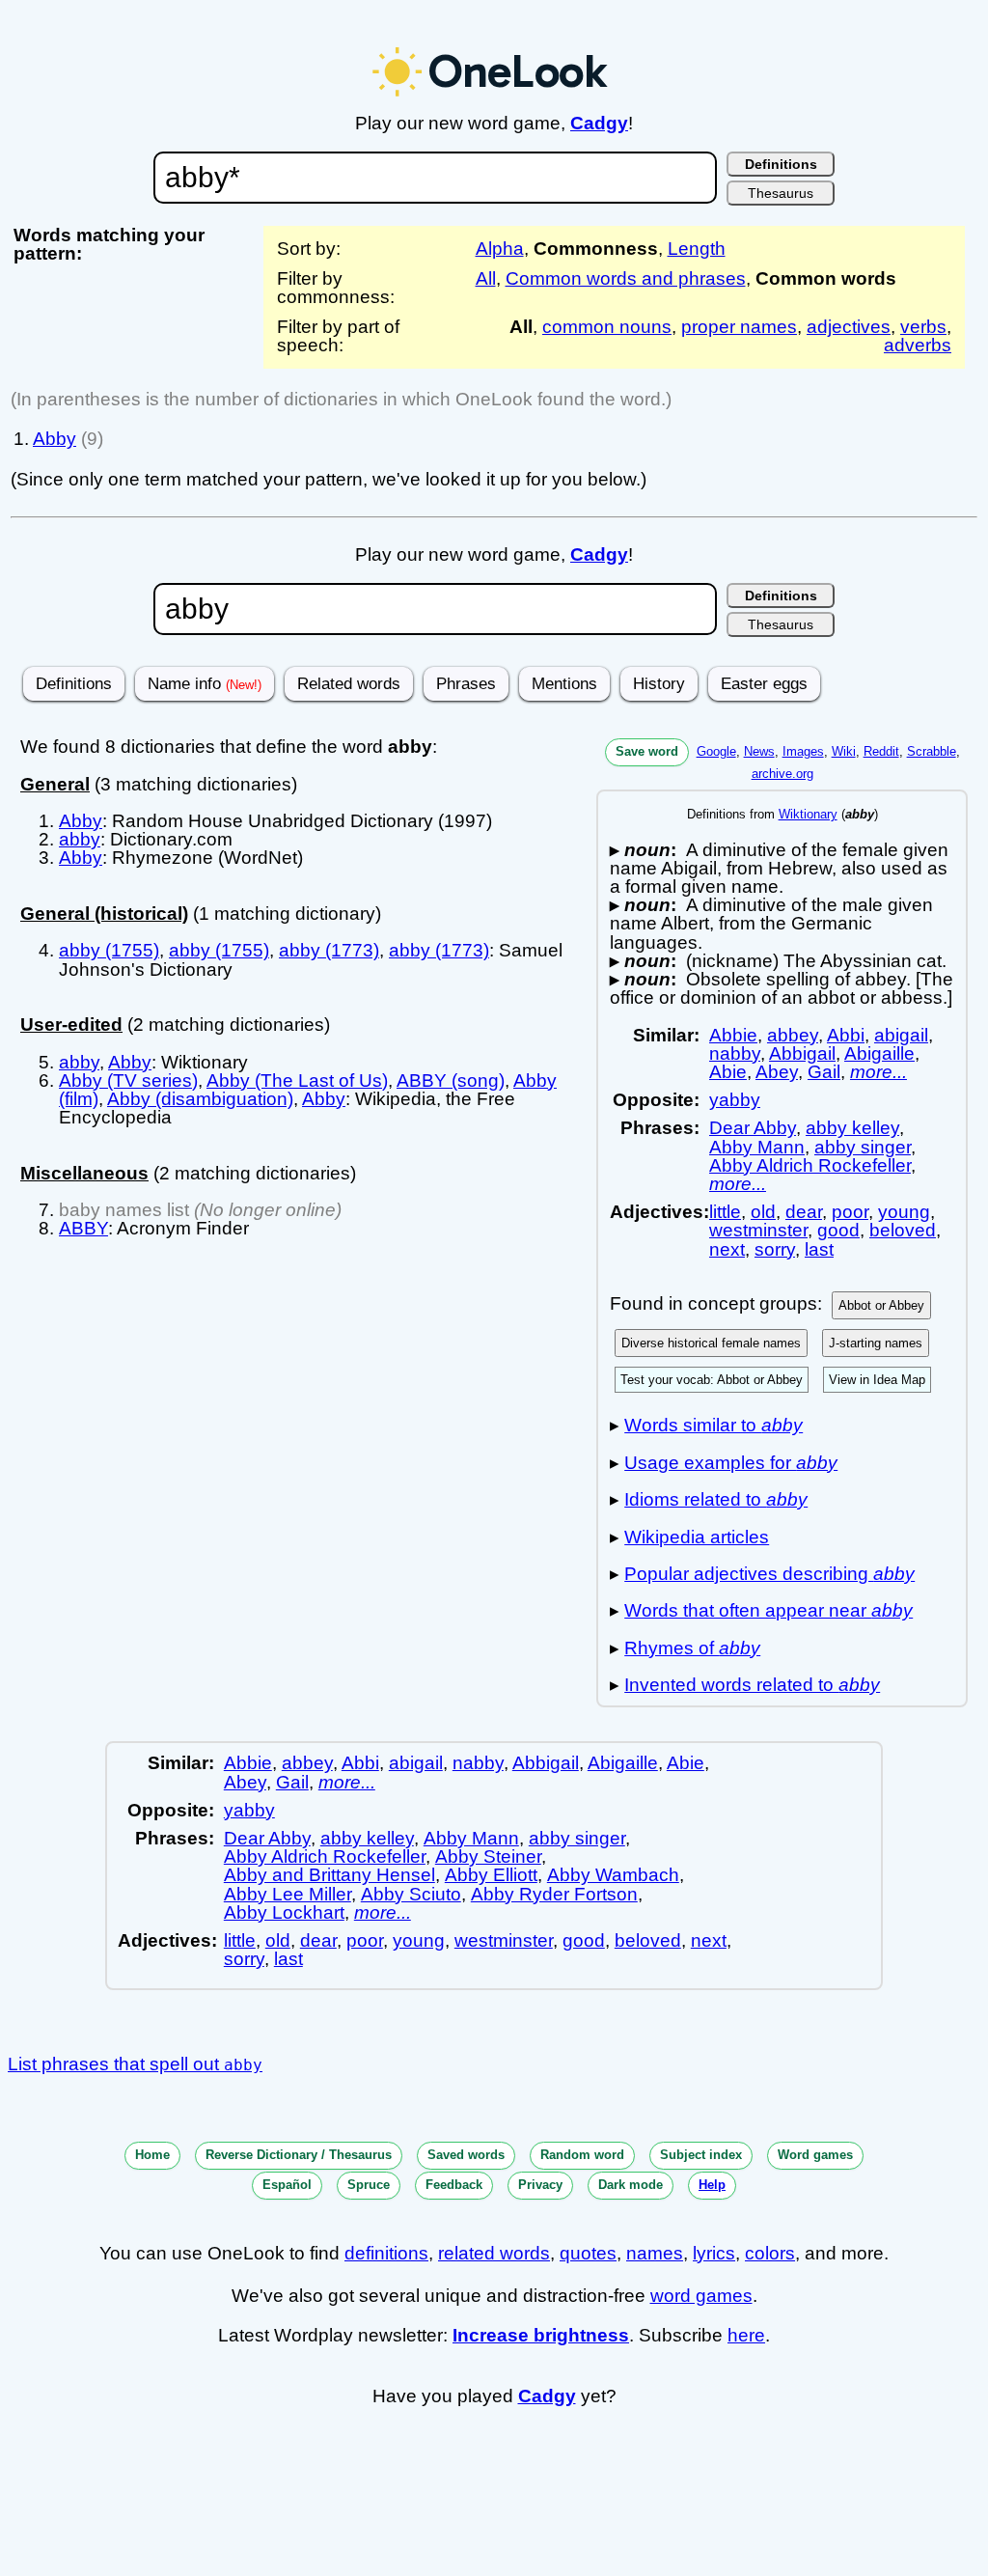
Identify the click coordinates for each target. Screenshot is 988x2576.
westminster (758, 1230)
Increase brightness (541, 2335)
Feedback (454, 2185)
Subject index (701, 2155)
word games (701, 2296)
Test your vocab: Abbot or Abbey (712, 1380)
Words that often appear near (768, 1610)
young (904, 1212)
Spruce (369, 2185)
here (746, 2335)
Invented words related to (752, 1685)
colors (770, 2253)
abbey (793, 1035)
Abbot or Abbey (881, 1305)
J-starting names (876, 1343)
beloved (903, 1230)
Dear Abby (753, 1128)
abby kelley (852, 1128)
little (725, 1212)
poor (850, 1212)
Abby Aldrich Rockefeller (810, 1165)
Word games (815, 2155)
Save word (647, 751)
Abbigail (802, 1053)
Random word (582, 2155)
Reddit (881, 751)
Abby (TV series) (128, 1080)
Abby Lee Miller (288, 1894)
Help (712, 2185)
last (819, 1249)
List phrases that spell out (135, 2064)
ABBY (83, 1228)
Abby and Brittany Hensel (329, 1875)
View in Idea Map (877, 1380)
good (838, 1230)
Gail (824, 1072)
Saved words (466, 2155)
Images (803, 751)
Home (152, 2155)
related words (494, 2253)
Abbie (733, 1035)
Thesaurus (781, 193)
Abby (55, 439)
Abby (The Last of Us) (297, 1080)
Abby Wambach (613, 1875)
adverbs (918, 345)
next (727, 1249)
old (763, 1212)
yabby (735, 1100)
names (655, 2253)
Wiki (844, 751)
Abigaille (879, 1053)
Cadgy (599, 123)
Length (697, 249)
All (486, 278)
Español (287, 2185)
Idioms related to (716, 1499)
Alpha (500, 249)
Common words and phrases (626, 278)
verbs (923, 327)
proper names (739, 327)
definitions (386, 2253)
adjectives (849, 327)
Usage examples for (731, 1463)
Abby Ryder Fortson (554, 1894)
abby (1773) (329, 950)
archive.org (782, 774)
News (759, 751)
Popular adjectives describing (769, 1574)
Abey (777, 1072)
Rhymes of (692, 1648)
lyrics (714, 2253)
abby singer (863, 1147)
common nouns (607, 327)
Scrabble (932, 751)
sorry (775, 1249)
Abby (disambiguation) (200, 1099)
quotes (588, 2253)
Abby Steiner (488, 1856)
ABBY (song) (451, 1080)
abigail (901, 1035)
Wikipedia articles (697, 1537)
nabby (735, 1053)
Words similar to (714, 1425)
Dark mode (631, 2185)
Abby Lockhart (284, 1912)
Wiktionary (808, 814)
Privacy (540, 2185)
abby (80, 839)
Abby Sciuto (411, 1894)
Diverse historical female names (711, 1343)
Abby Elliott (491, 1875)
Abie (728, 1072)
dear (804, 1212)
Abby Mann (757, 1147)
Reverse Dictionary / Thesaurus (299, 2155)
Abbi (846, 1035)
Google (716, 751)
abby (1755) (109, 950)
